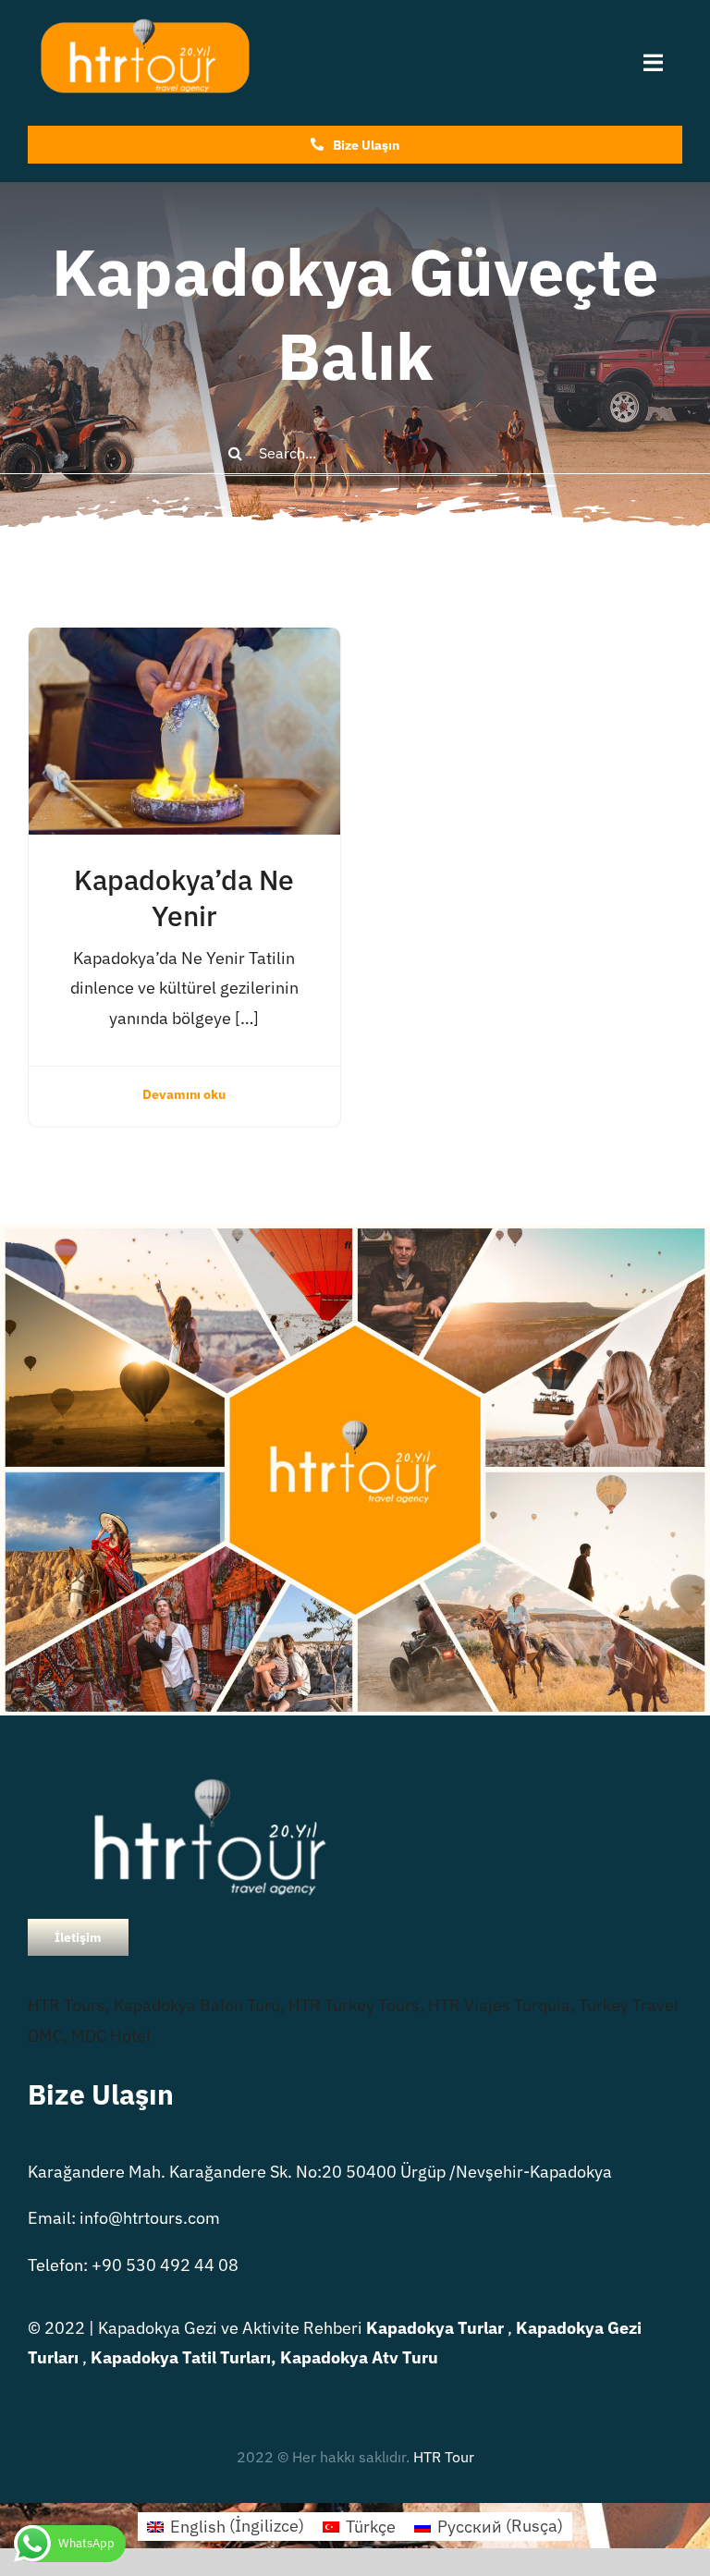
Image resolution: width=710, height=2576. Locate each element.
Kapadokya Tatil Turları (181, 2357)
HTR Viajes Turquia (499, 2005)
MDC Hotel (111, 2036)
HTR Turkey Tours (354, 2005)
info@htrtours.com (150, 2218)
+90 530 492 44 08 (165, 2265)
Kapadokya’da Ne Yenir (184, 897)
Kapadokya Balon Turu (197, 2005)
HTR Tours (67, 2005)
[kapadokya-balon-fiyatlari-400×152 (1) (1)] (144, 26)
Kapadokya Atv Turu (359, 2357)
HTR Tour (444, 2457)
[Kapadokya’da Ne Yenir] (184, 642)
